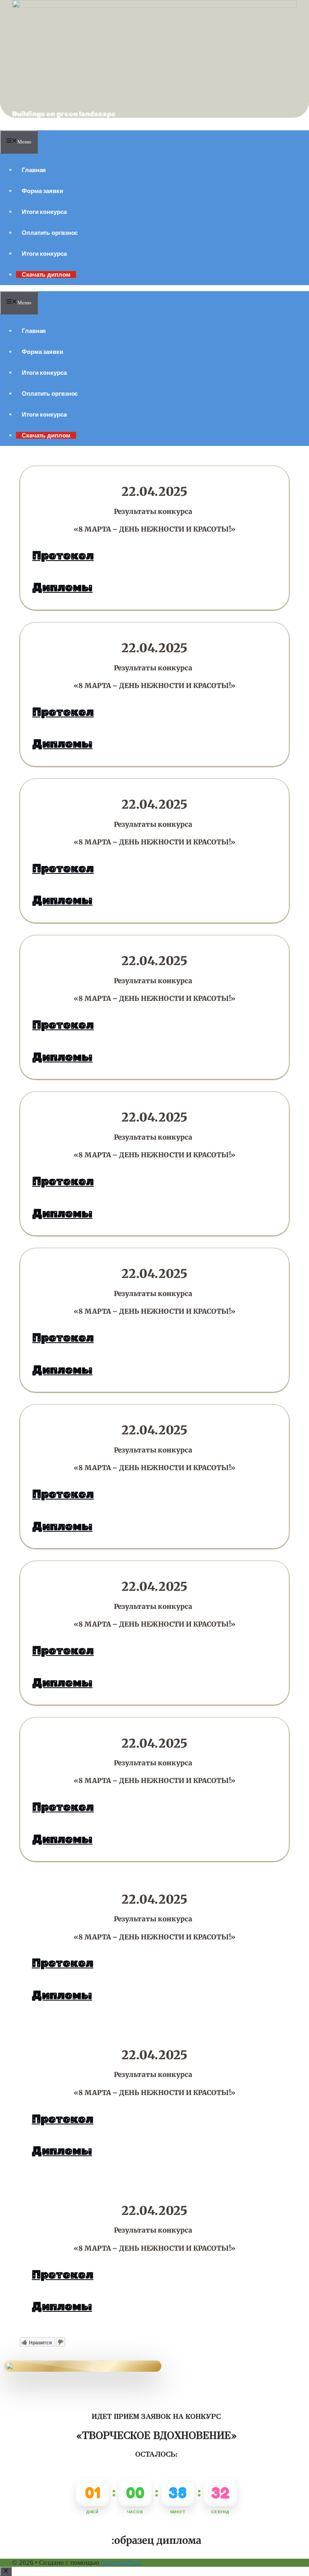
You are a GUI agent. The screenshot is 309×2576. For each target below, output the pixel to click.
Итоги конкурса (44, 212)
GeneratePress (121, 2563)
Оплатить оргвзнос (50, 233)
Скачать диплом (46, 274)
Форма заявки (42, 191)
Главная (34, 170)
